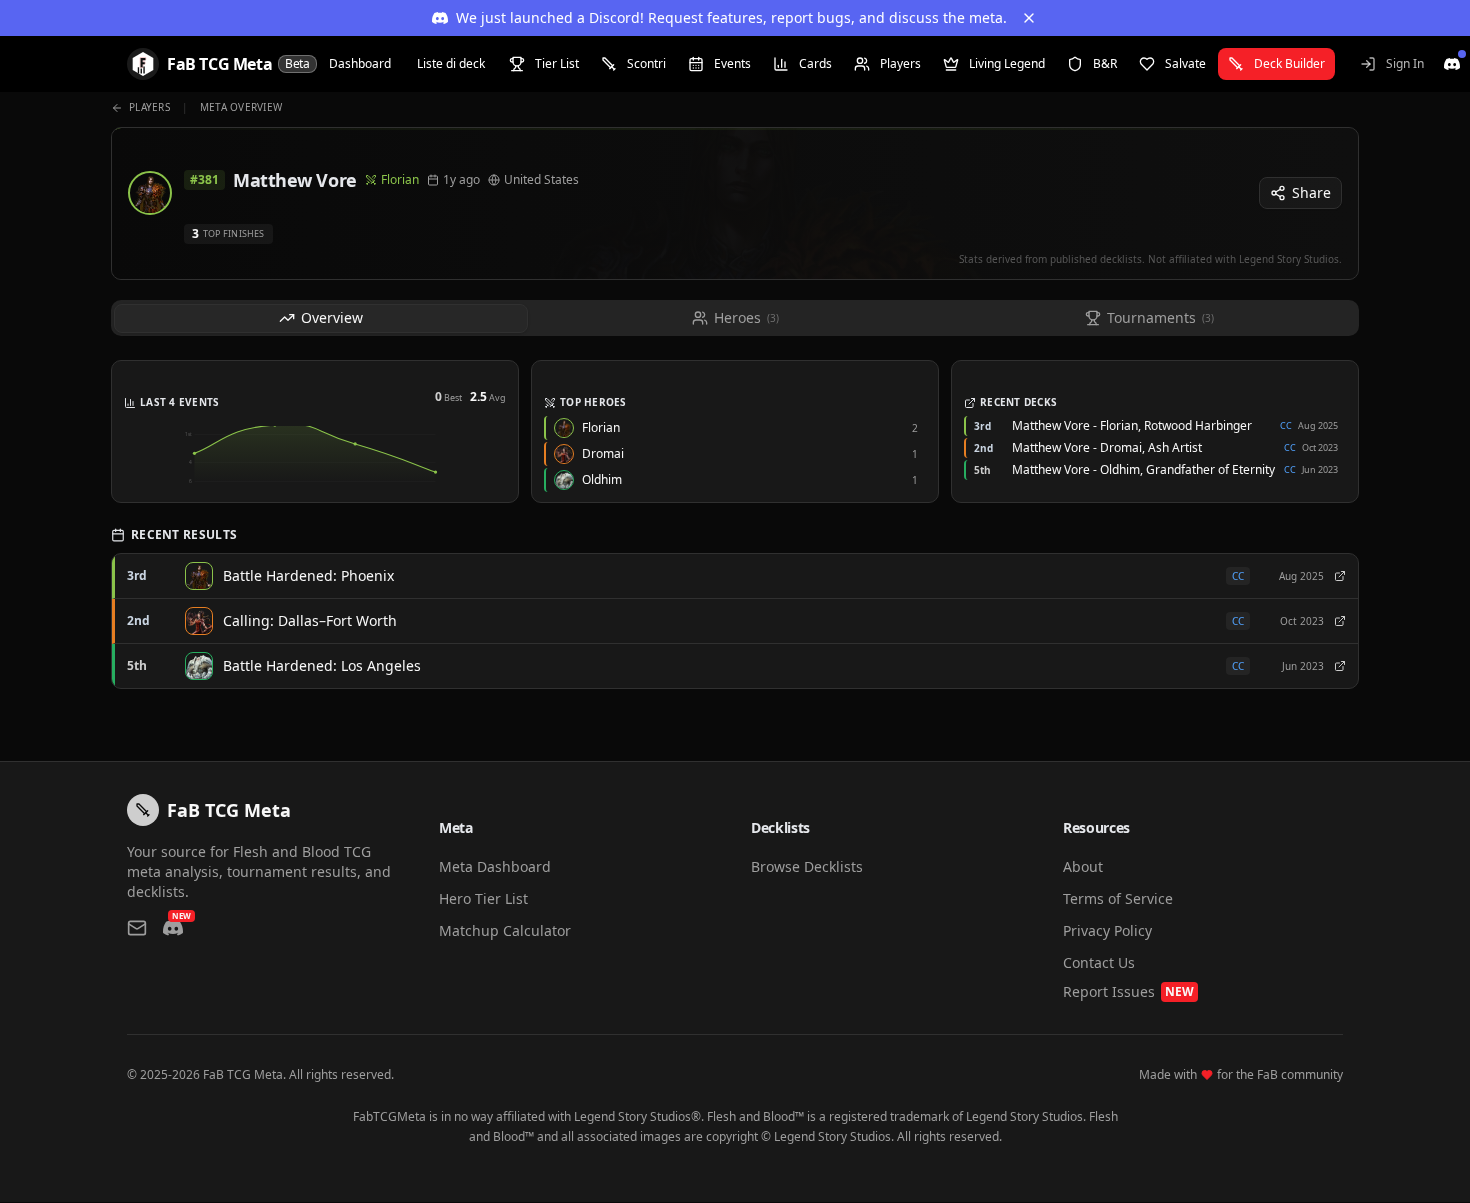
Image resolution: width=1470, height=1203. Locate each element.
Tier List (557, 63)
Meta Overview (241, 107)
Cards (815, 63)
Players (900, 63)
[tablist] (735, 318)
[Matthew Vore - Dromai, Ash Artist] (1340, 621)
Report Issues (1128, 991)
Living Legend (1007, 63)
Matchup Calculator (505, 930)
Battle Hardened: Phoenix (308, 575)
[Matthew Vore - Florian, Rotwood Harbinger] (1340, 576)
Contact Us (1099, 962)
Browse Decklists (807, 866)
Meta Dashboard (495, 866)
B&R (1105, 63)
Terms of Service (1118, 898)
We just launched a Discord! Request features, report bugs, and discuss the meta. (731, 17)
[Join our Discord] (1452, 64)
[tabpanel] (735, 532)
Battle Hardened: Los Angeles (322, 665)
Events (732, 63)
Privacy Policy (1107, 930)
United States (541, 180)
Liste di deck (451, 63)
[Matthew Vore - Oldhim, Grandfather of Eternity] (1340, 666)
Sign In (1405, 63)
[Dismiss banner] (1029, 18)
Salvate (1185, 63)
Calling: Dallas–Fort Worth (310, 620)
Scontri (646, 63)
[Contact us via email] (137, 928)
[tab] (321, 318)
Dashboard (360, 63)
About (1083, 866)
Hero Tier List (483, 898)
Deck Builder (1289, 63)
